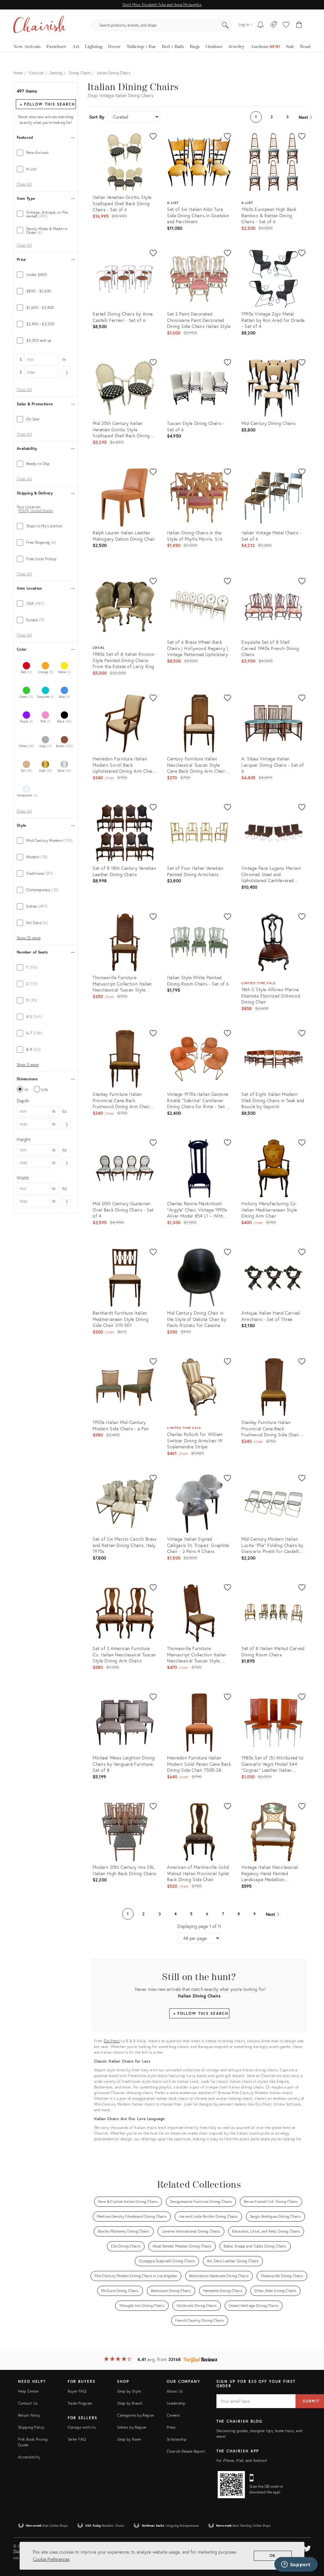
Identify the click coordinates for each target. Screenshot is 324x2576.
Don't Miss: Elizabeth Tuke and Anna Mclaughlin (162, 5)
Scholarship (177, 2439)
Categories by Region (135, 2415)
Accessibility (29, 2457)
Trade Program (80, 2403)
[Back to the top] (311, 2543)
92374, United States (36, 511)
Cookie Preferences (51, 2559)
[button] (286, 25)
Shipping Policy (31, 2427)
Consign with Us (82, 2427)
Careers (173, 2415)
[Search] (225, 25)
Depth (23, 1101)
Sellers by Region (132, 2427)
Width (23, 1178)
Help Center (28, 2391)
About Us (175, 2391)
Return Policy (29, 2415)
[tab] (46, 153)
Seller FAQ (77, 2439)
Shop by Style (129, 2391)
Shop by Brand (130, 2403)
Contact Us (28, 2403)
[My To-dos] (261, 25)
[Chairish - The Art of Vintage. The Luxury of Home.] (40, 25)
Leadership (176, 2403)
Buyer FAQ (77, 2391)
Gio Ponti (112, 2041)
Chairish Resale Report (186, 2451)
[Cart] (299, 25)
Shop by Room (129, 2439)
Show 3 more (28, 1065)
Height (24, 1139)
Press (171, 2427)
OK (273, 2556)
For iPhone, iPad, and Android (242, 2460)
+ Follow (47, 104)
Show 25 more (29, 938)
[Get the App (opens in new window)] (231, 2485)
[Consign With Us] (274, 25)
